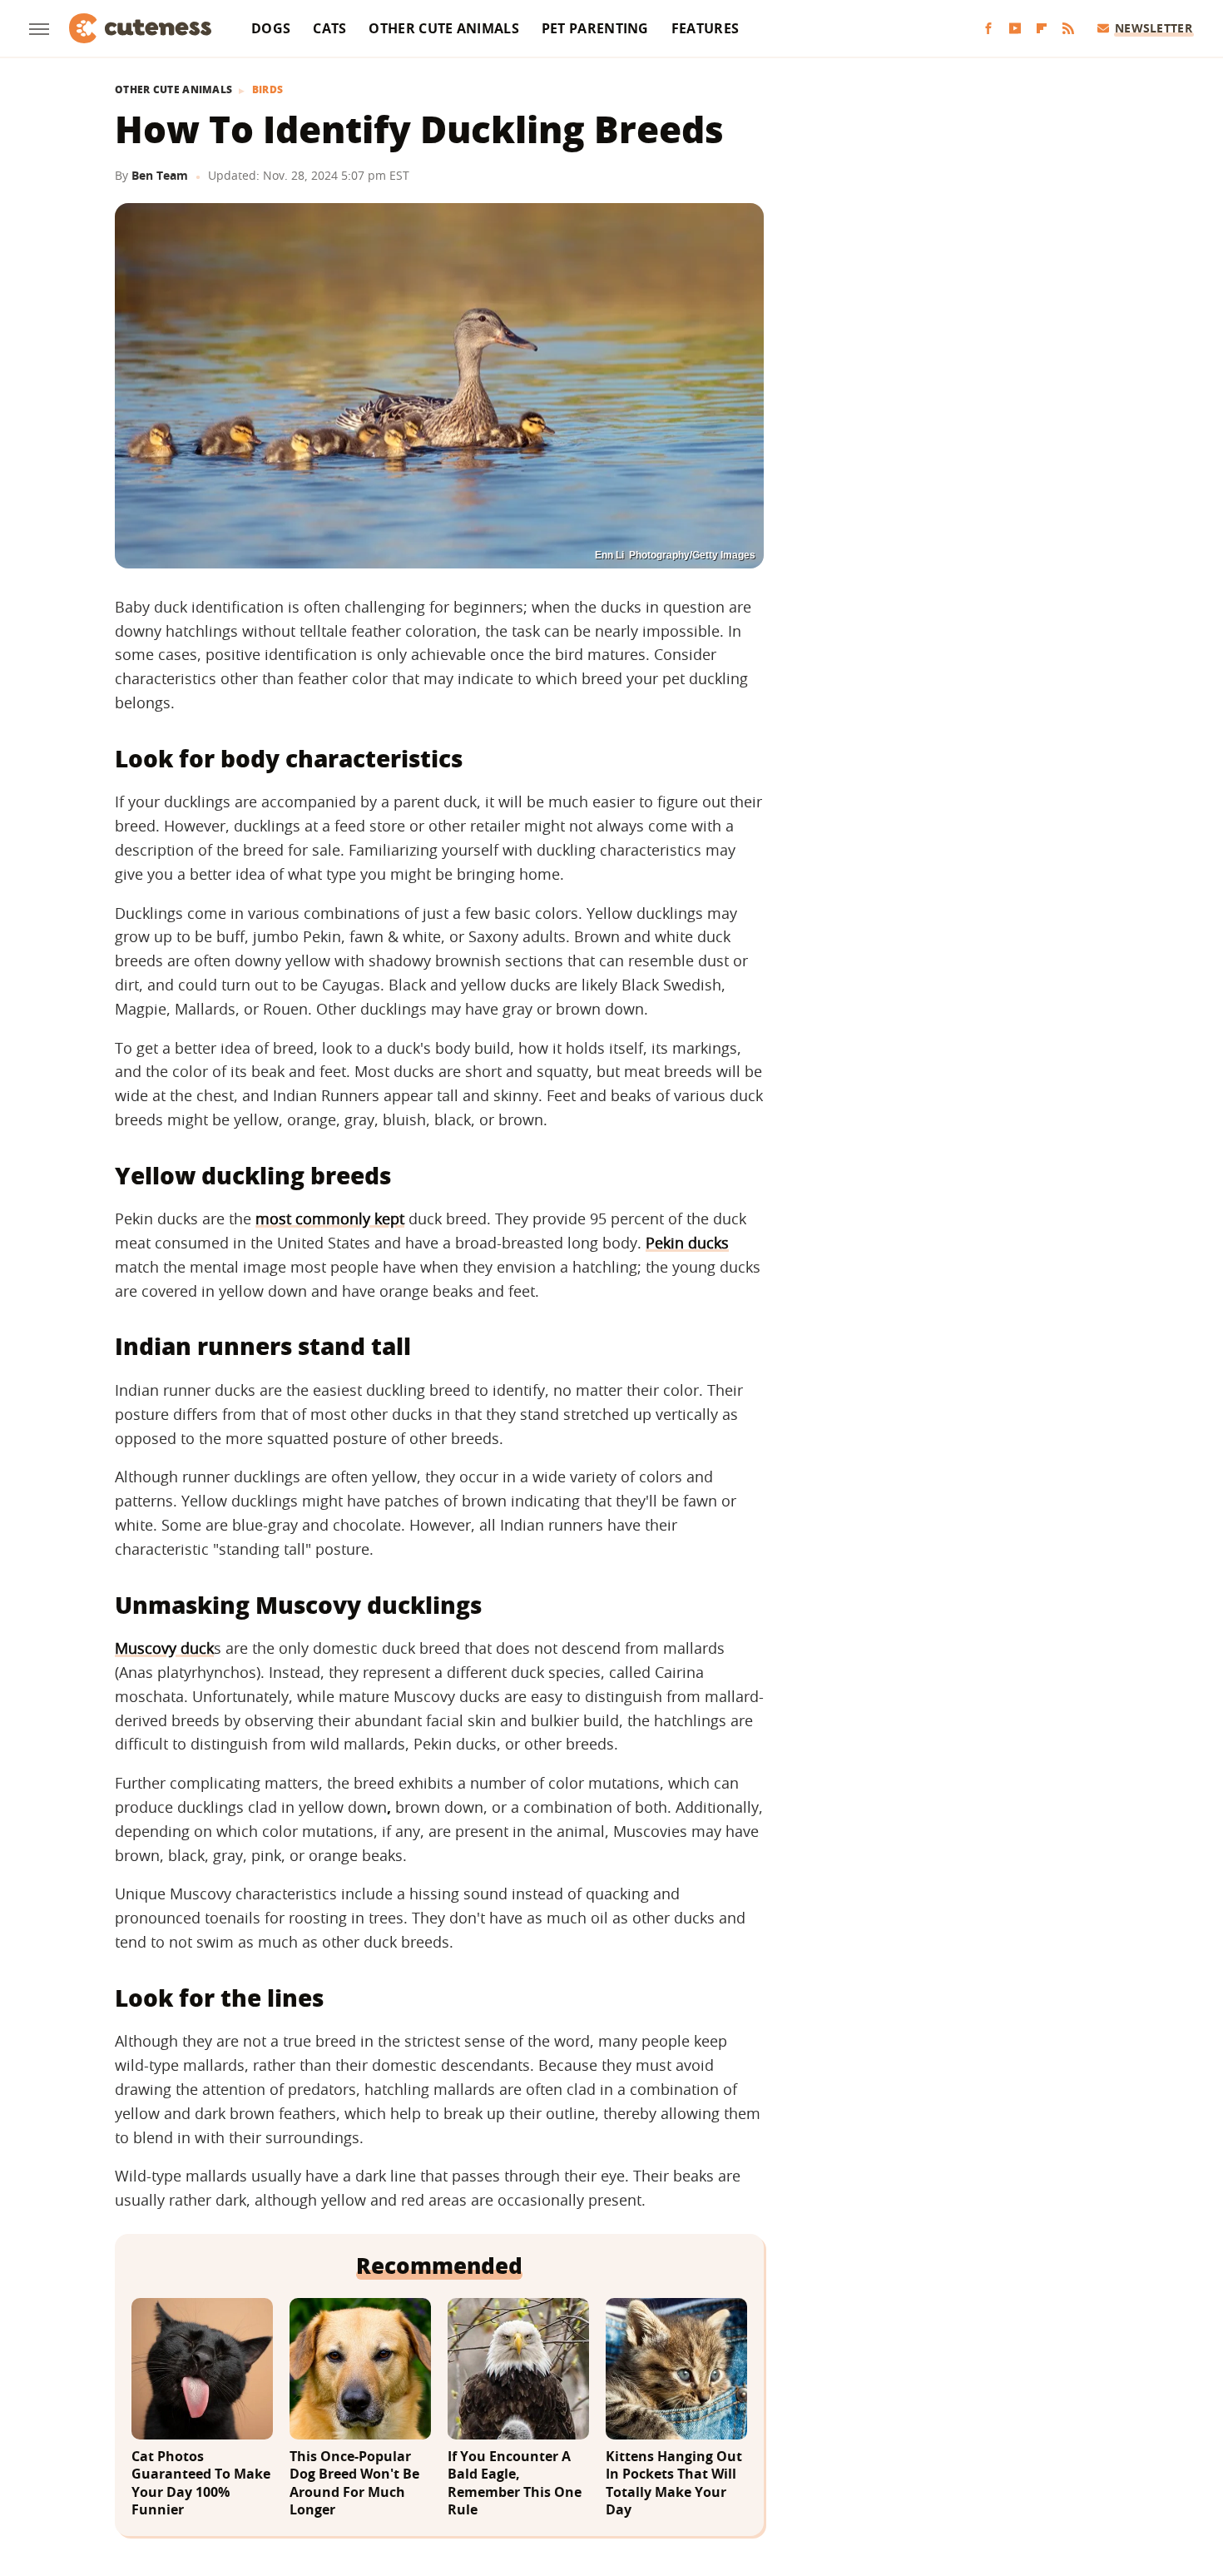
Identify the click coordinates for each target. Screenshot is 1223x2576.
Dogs (271, 28)
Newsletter (1154, 28)
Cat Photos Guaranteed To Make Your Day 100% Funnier (201, 2484)
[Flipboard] (1042, 29)
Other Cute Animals (443, 28)
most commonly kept (330, 1219)
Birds (268, 90)
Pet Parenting (595, 28)
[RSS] (1068, 29)
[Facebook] (988, 29)
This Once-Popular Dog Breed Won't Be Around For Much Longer (354, 2484)
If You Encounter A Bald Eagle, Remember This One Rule (515, 2484)
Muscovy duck (164, 1648)
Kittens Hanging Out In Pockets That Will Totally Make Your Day (674, 2484)
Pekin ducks (687, 1243)
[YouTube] (1015, 29)
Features (705, 28)
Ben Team (160, 175)
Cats (329, 28)
